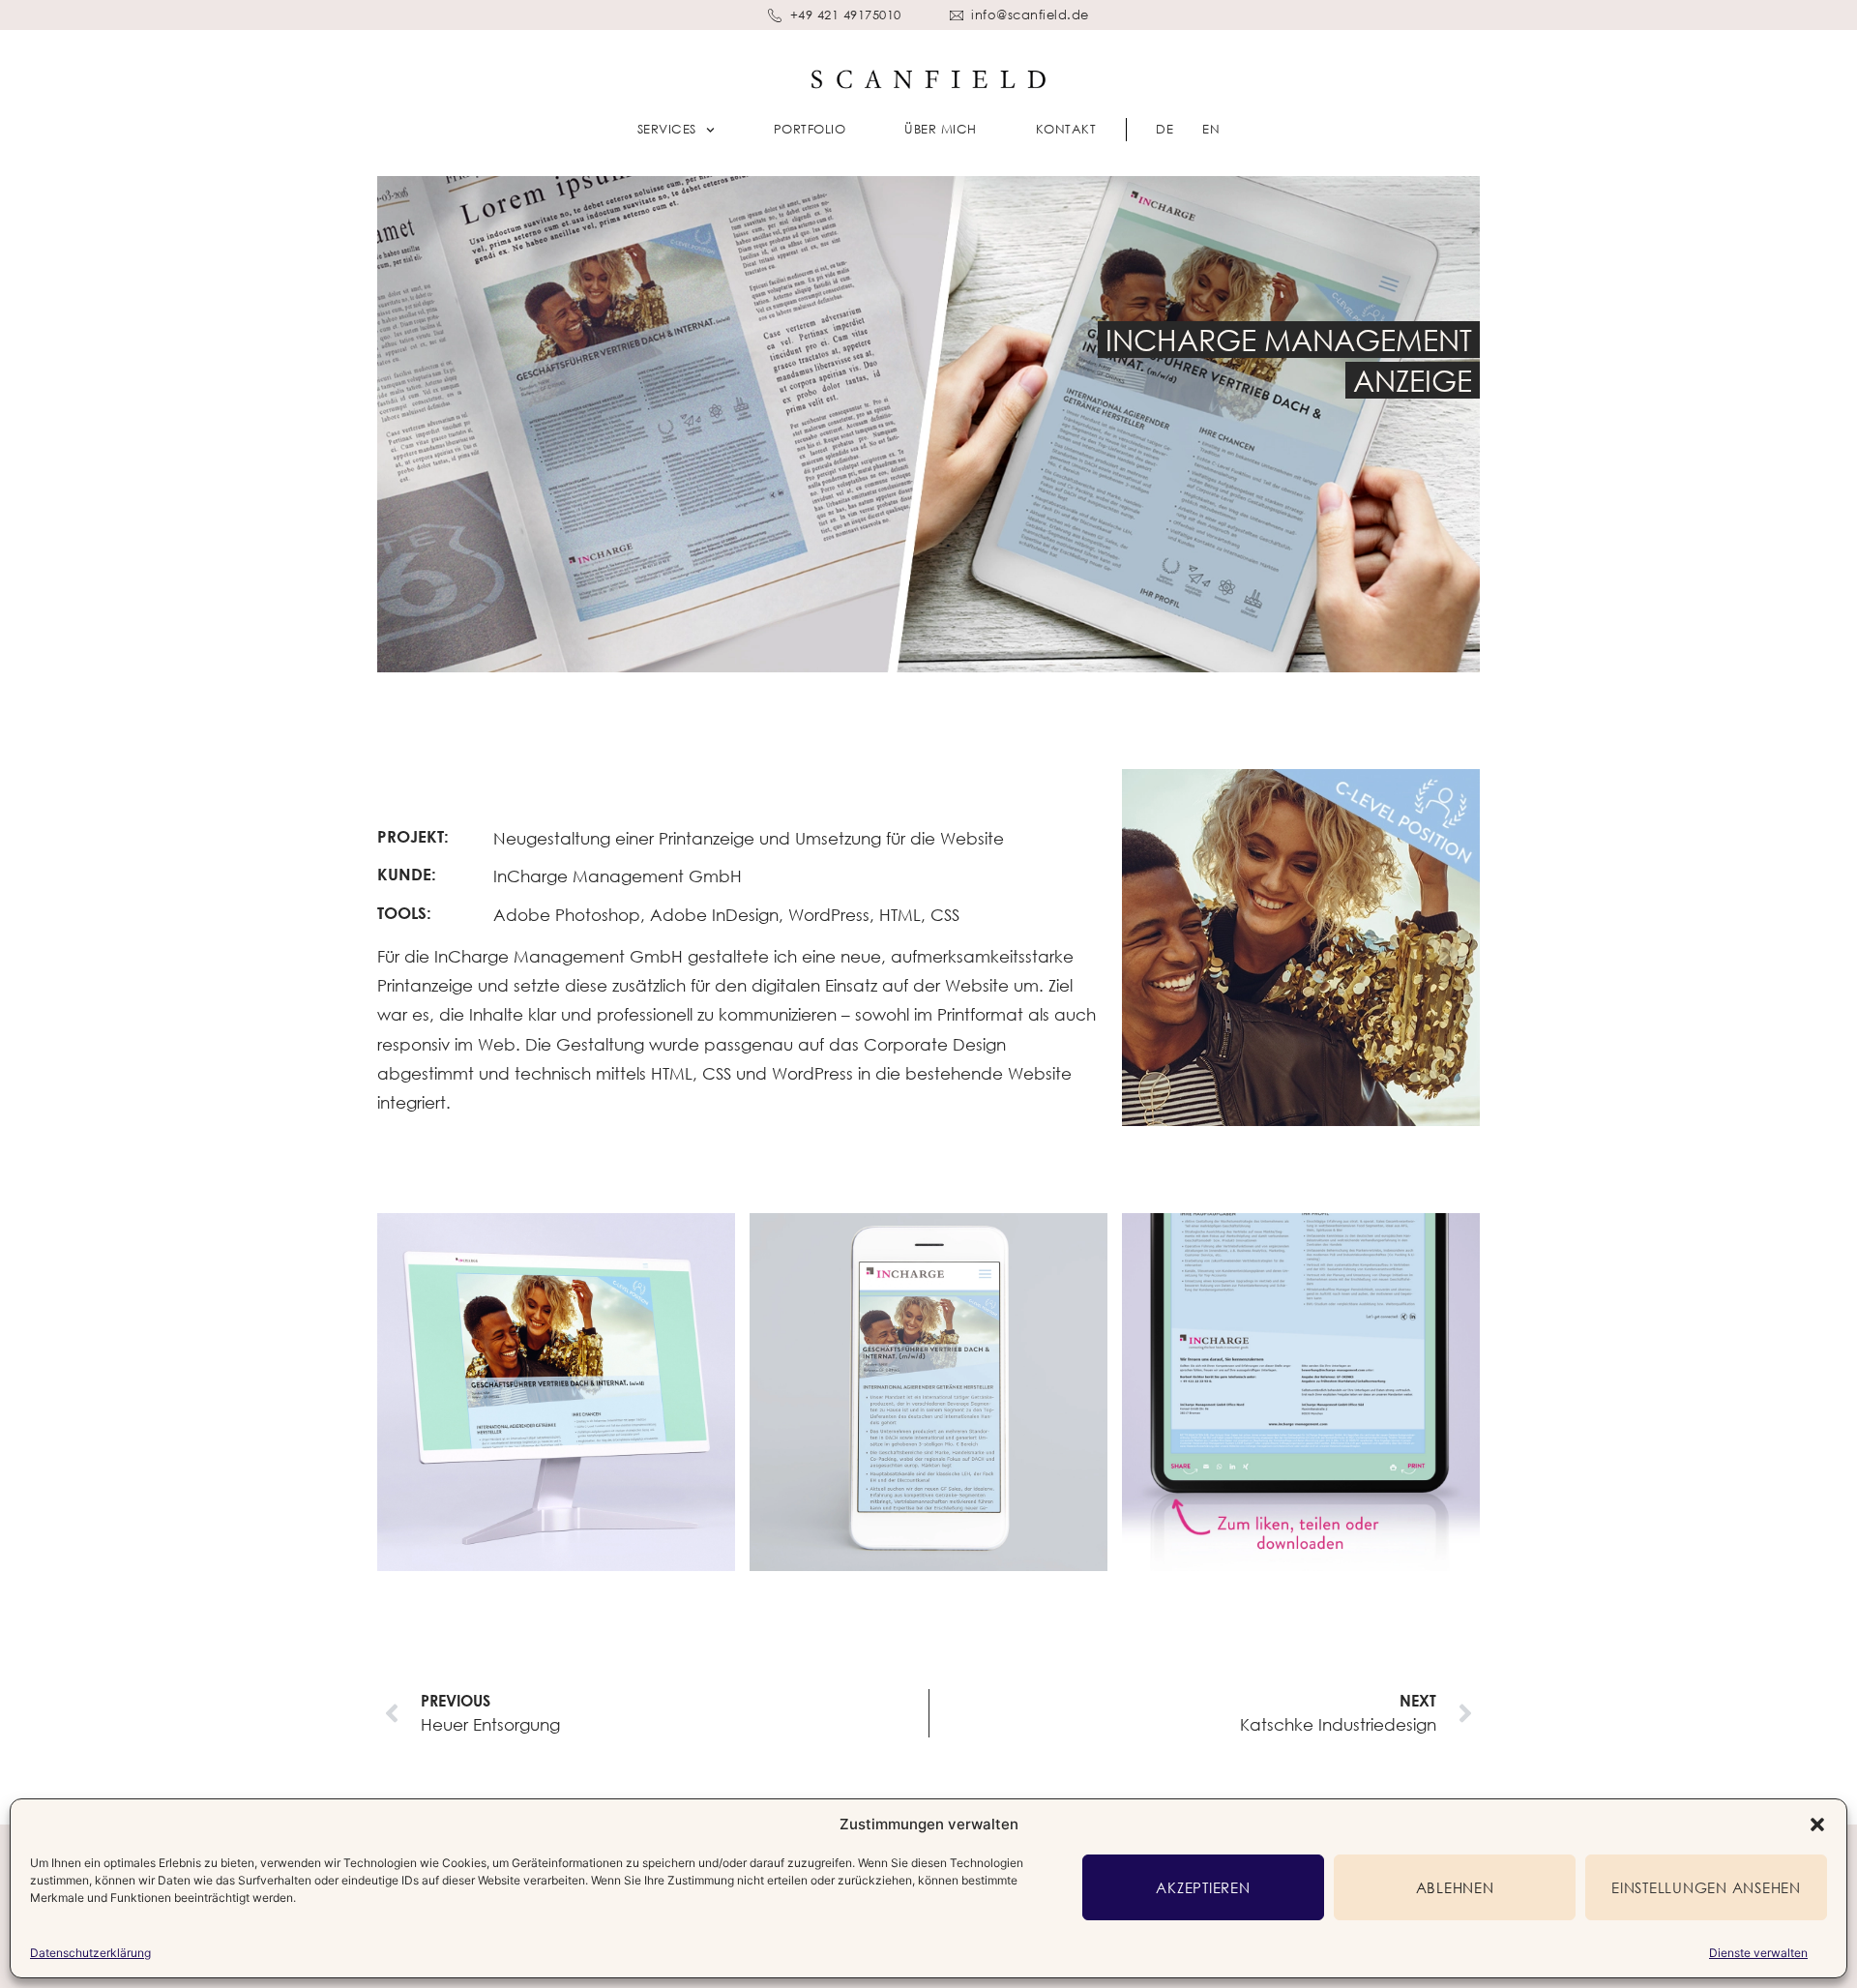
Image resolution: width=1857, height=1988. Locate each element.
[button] (1817, 1825)
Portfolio (810, 129)
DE (1164, 129)
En (1211, 129)
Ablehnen (1455, 1887)
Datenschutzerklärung (90, 1953)
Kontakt (1066, 129)
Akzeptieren (1203, 1887)
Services (667, 129)
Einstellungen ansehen (1706, 1887)
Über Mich (941, 129)
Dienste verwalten (1758, 1953)
